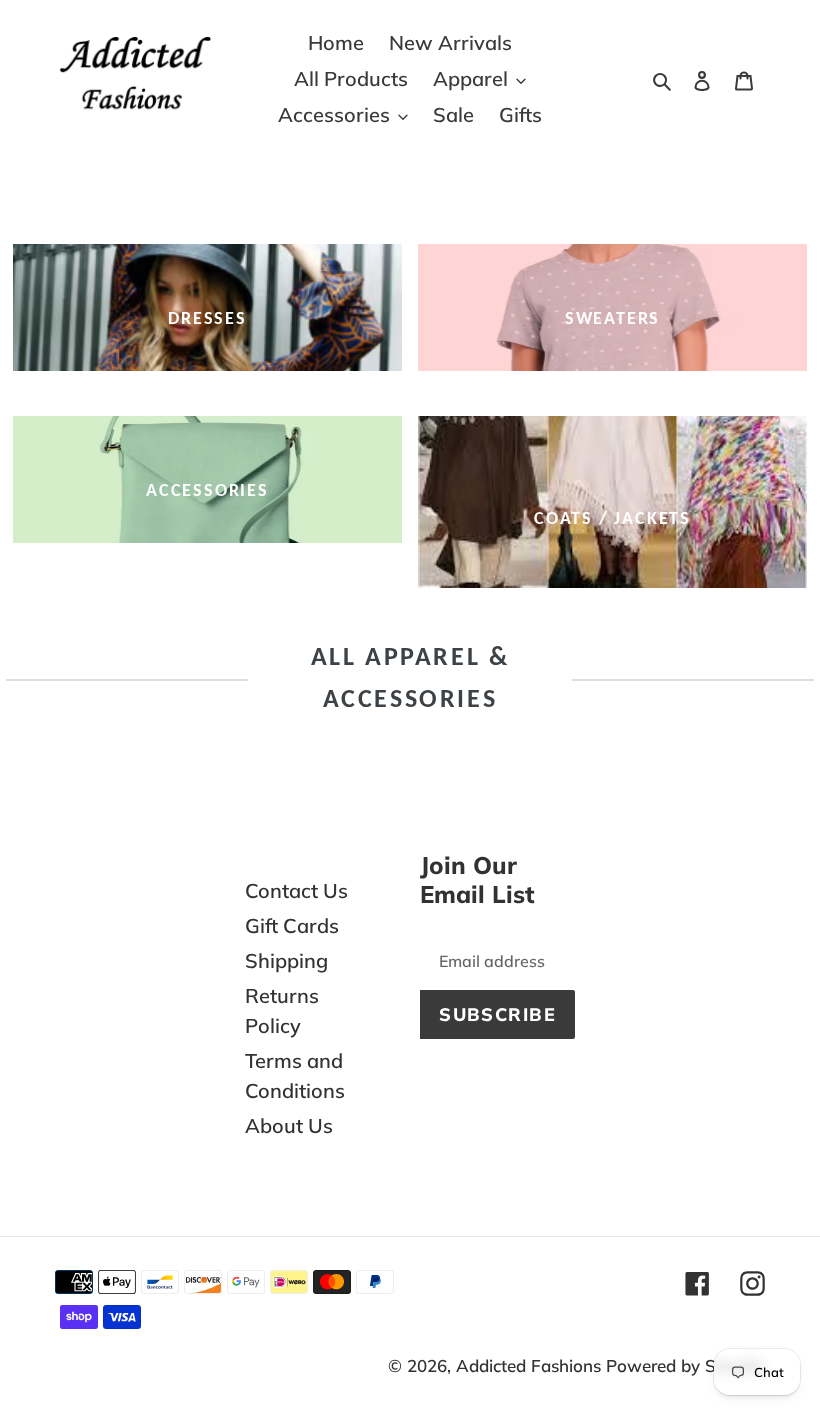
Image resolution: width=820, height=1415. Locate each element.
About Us (289, 1125)
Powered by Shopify (685, 1365)
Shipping (286, 960)
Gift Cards (292, 925)
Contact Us (296, 890)
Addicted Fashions (528, 1365)
